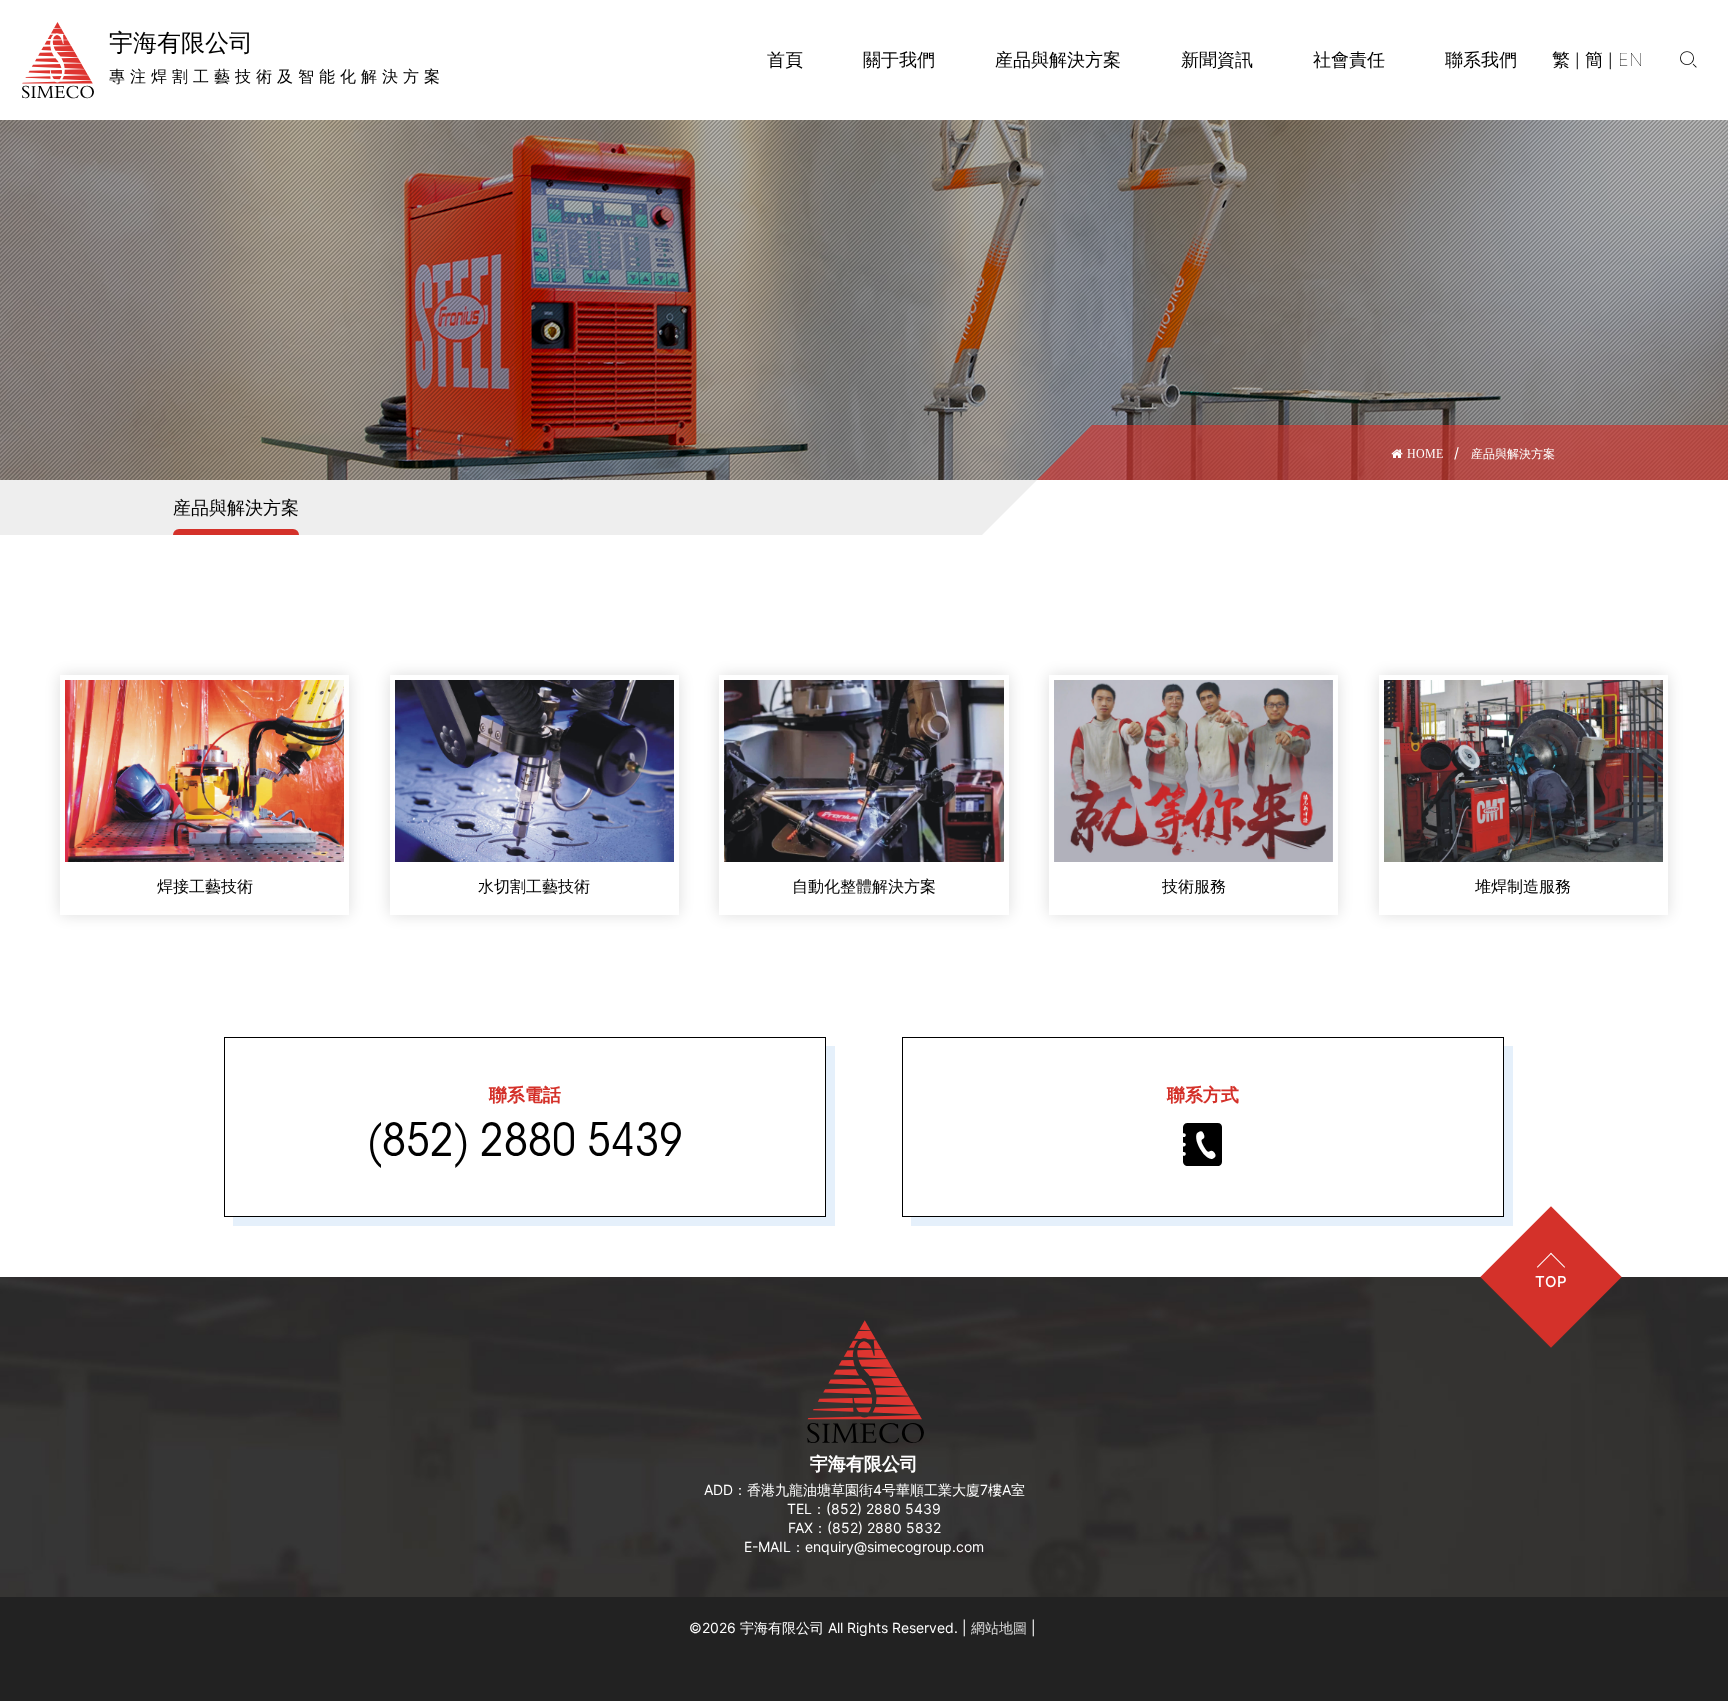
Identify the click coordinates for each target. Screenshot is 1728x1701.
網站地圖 (999, 1627)
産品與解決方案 (1513, 453)
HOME (1425, 454)
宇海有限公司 (864, 1463)
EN (1630, 59)
